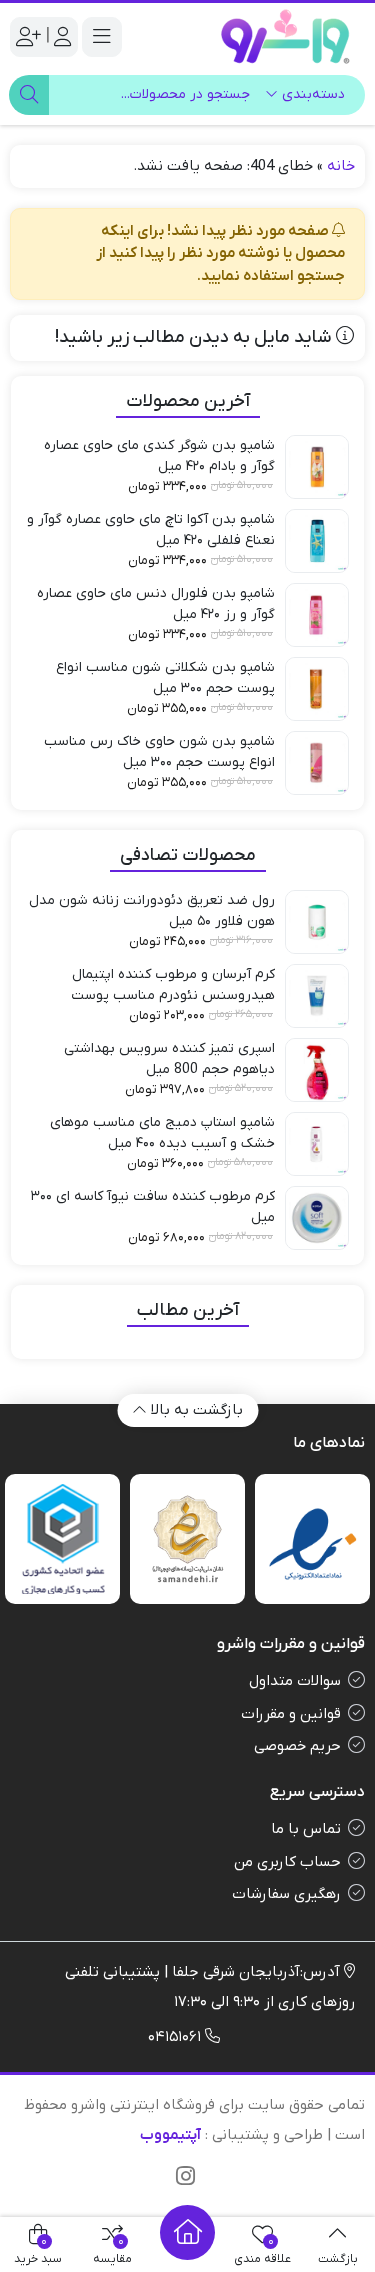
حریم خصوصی (297, 1746)
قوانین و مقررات (291, 1714)
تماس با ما (306, 1829)
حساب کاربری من (287, 1862)
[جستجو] (29, 95)
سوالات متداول (295, 1681)
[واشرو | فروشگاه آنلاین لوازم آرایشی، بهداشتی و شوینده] (285, 36)
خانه (341, 166)
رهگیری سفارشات (286, 1894)
